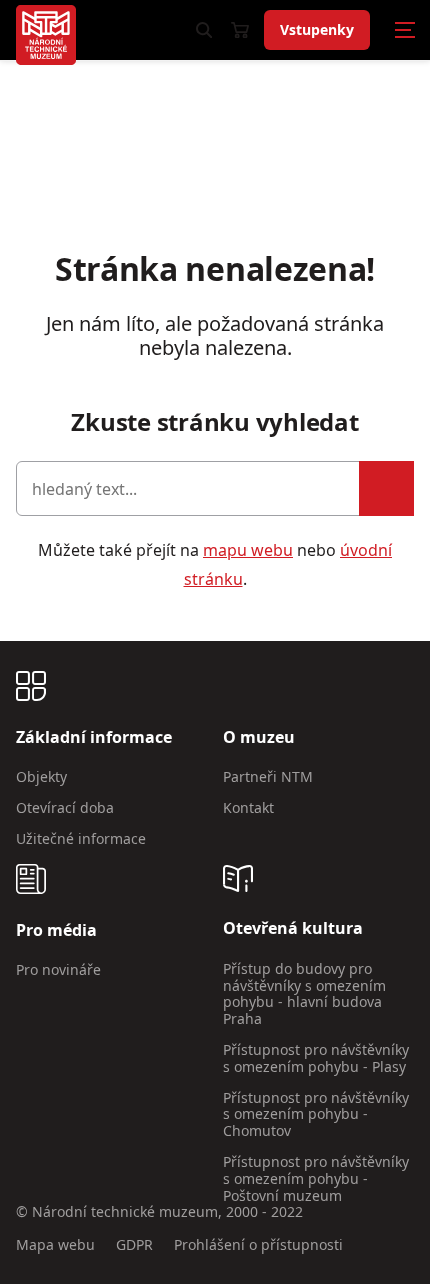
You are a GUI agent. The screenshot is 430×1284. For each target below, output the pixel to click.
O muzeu (259, 737)
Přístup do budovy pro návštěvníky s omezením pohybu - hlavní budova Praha (304, 993)
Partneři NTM (268, 776)
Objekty (41, 776)
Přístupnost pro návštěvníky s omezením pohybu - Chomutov (316, 1114)
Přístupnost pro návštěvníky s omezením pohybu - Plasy (316, 1058)
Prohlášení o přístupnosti (258, 1245)
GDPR (134, 1245)
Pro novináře (58, 969)
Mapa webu (55, 1245)
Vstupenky (317, 29)
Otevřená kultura (293, 928)
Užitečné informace (81, 838)
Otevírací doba (65, 807)
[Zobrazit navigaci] (405, 30)
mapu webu (248, 550)
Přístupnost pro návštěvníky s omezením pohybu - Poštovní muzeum (316, 1178)
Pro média (56, 930)
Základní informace (94, 737)
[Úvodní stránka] (46, 35)
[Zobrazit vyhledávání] (204, 30)
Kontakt (248, 807)
